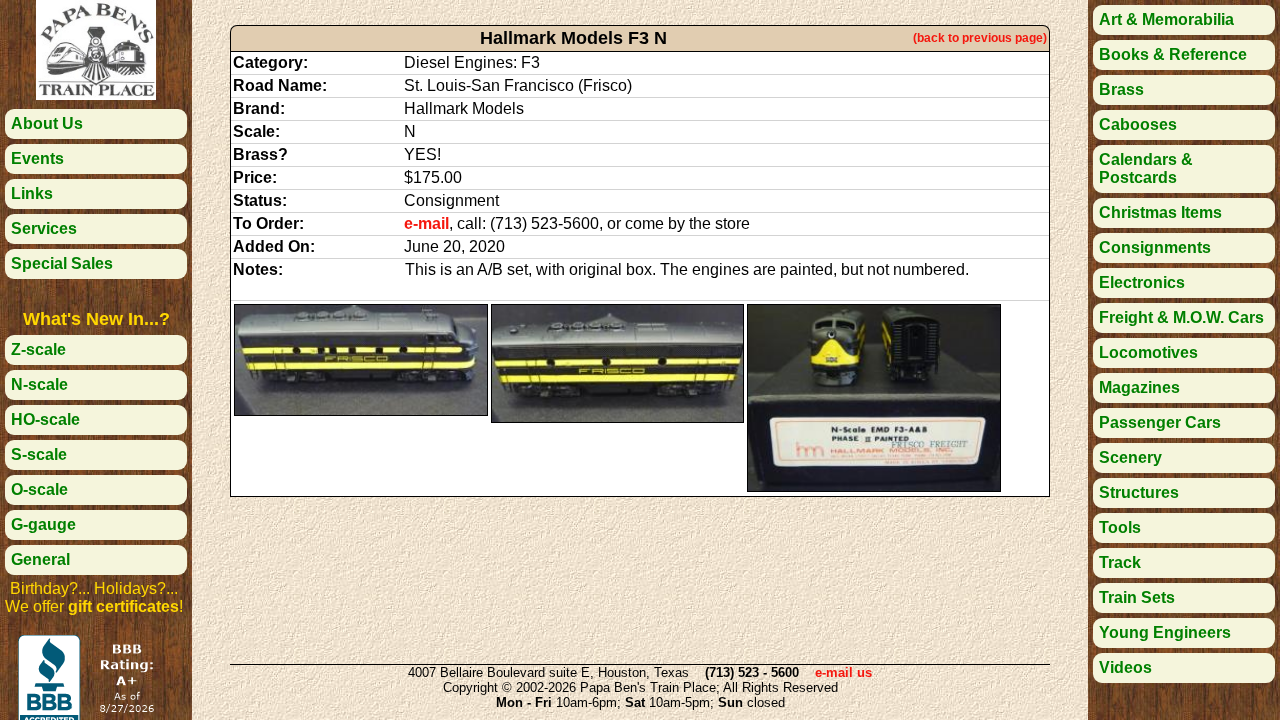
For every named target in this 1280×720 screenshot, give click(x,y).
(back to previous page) (980, 38)
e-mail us (843, 672)
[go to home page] (96, 94)
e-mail (426, 223)
